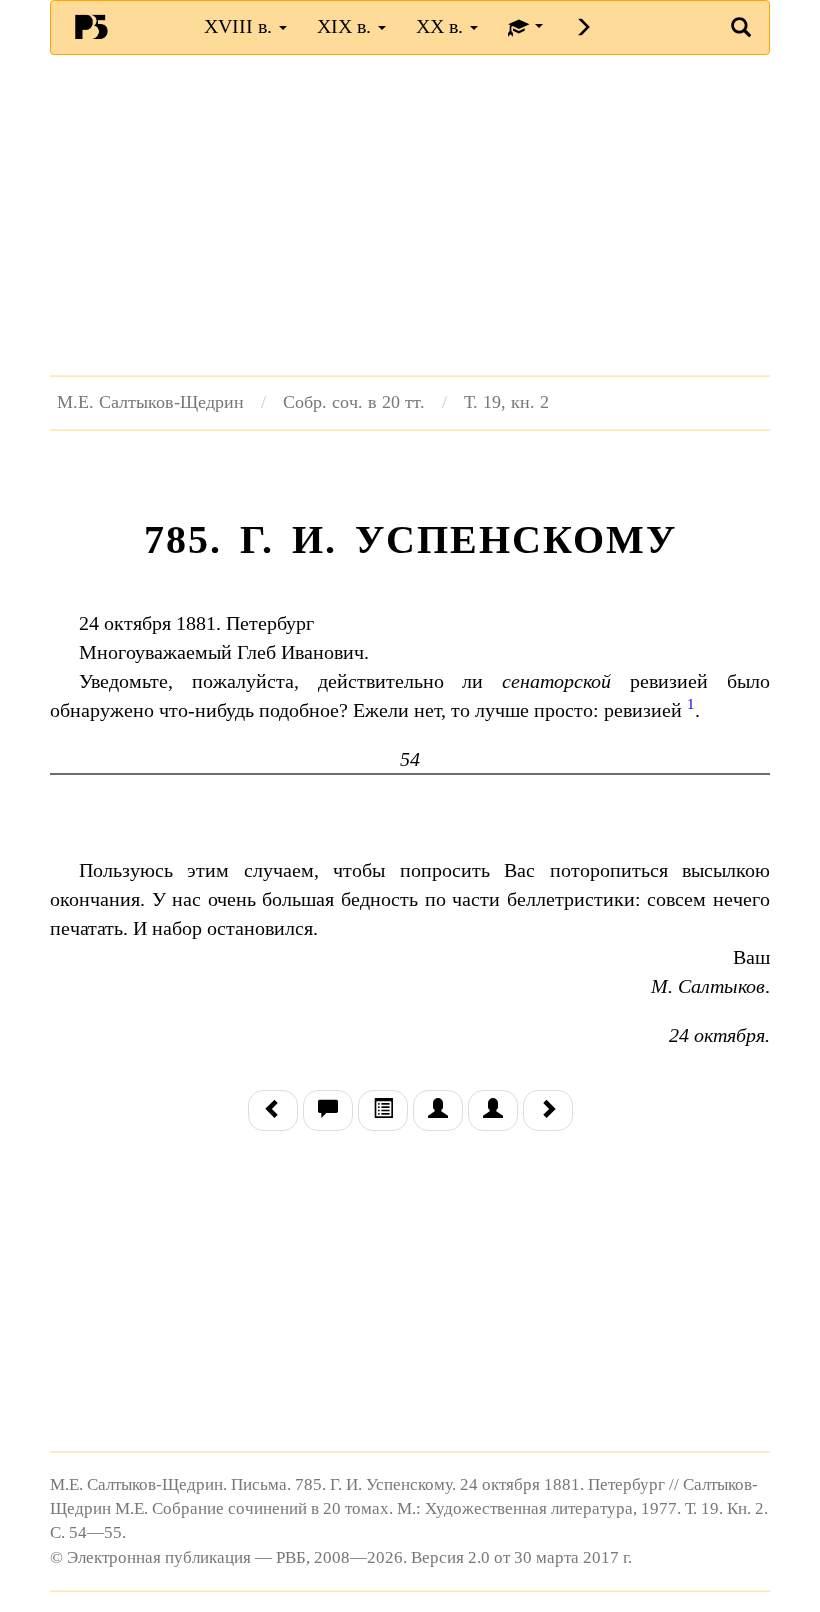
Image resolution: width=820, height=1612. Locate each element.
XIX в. (346, 26)
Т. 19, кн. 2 (506, 402)
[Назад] (273, 1110)
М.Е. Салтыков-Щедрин (150, 402)
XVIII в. (240, 26)
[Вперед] (548, 1110)
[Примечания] (328, 1110)
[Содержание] (383, 1110)
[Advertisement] (410, 215)
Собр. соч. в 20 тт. (354, 402)
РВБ (91, 26)
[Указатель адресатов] (438, 1110)
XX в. (442, 26)
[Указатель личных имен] (493, 1110)
